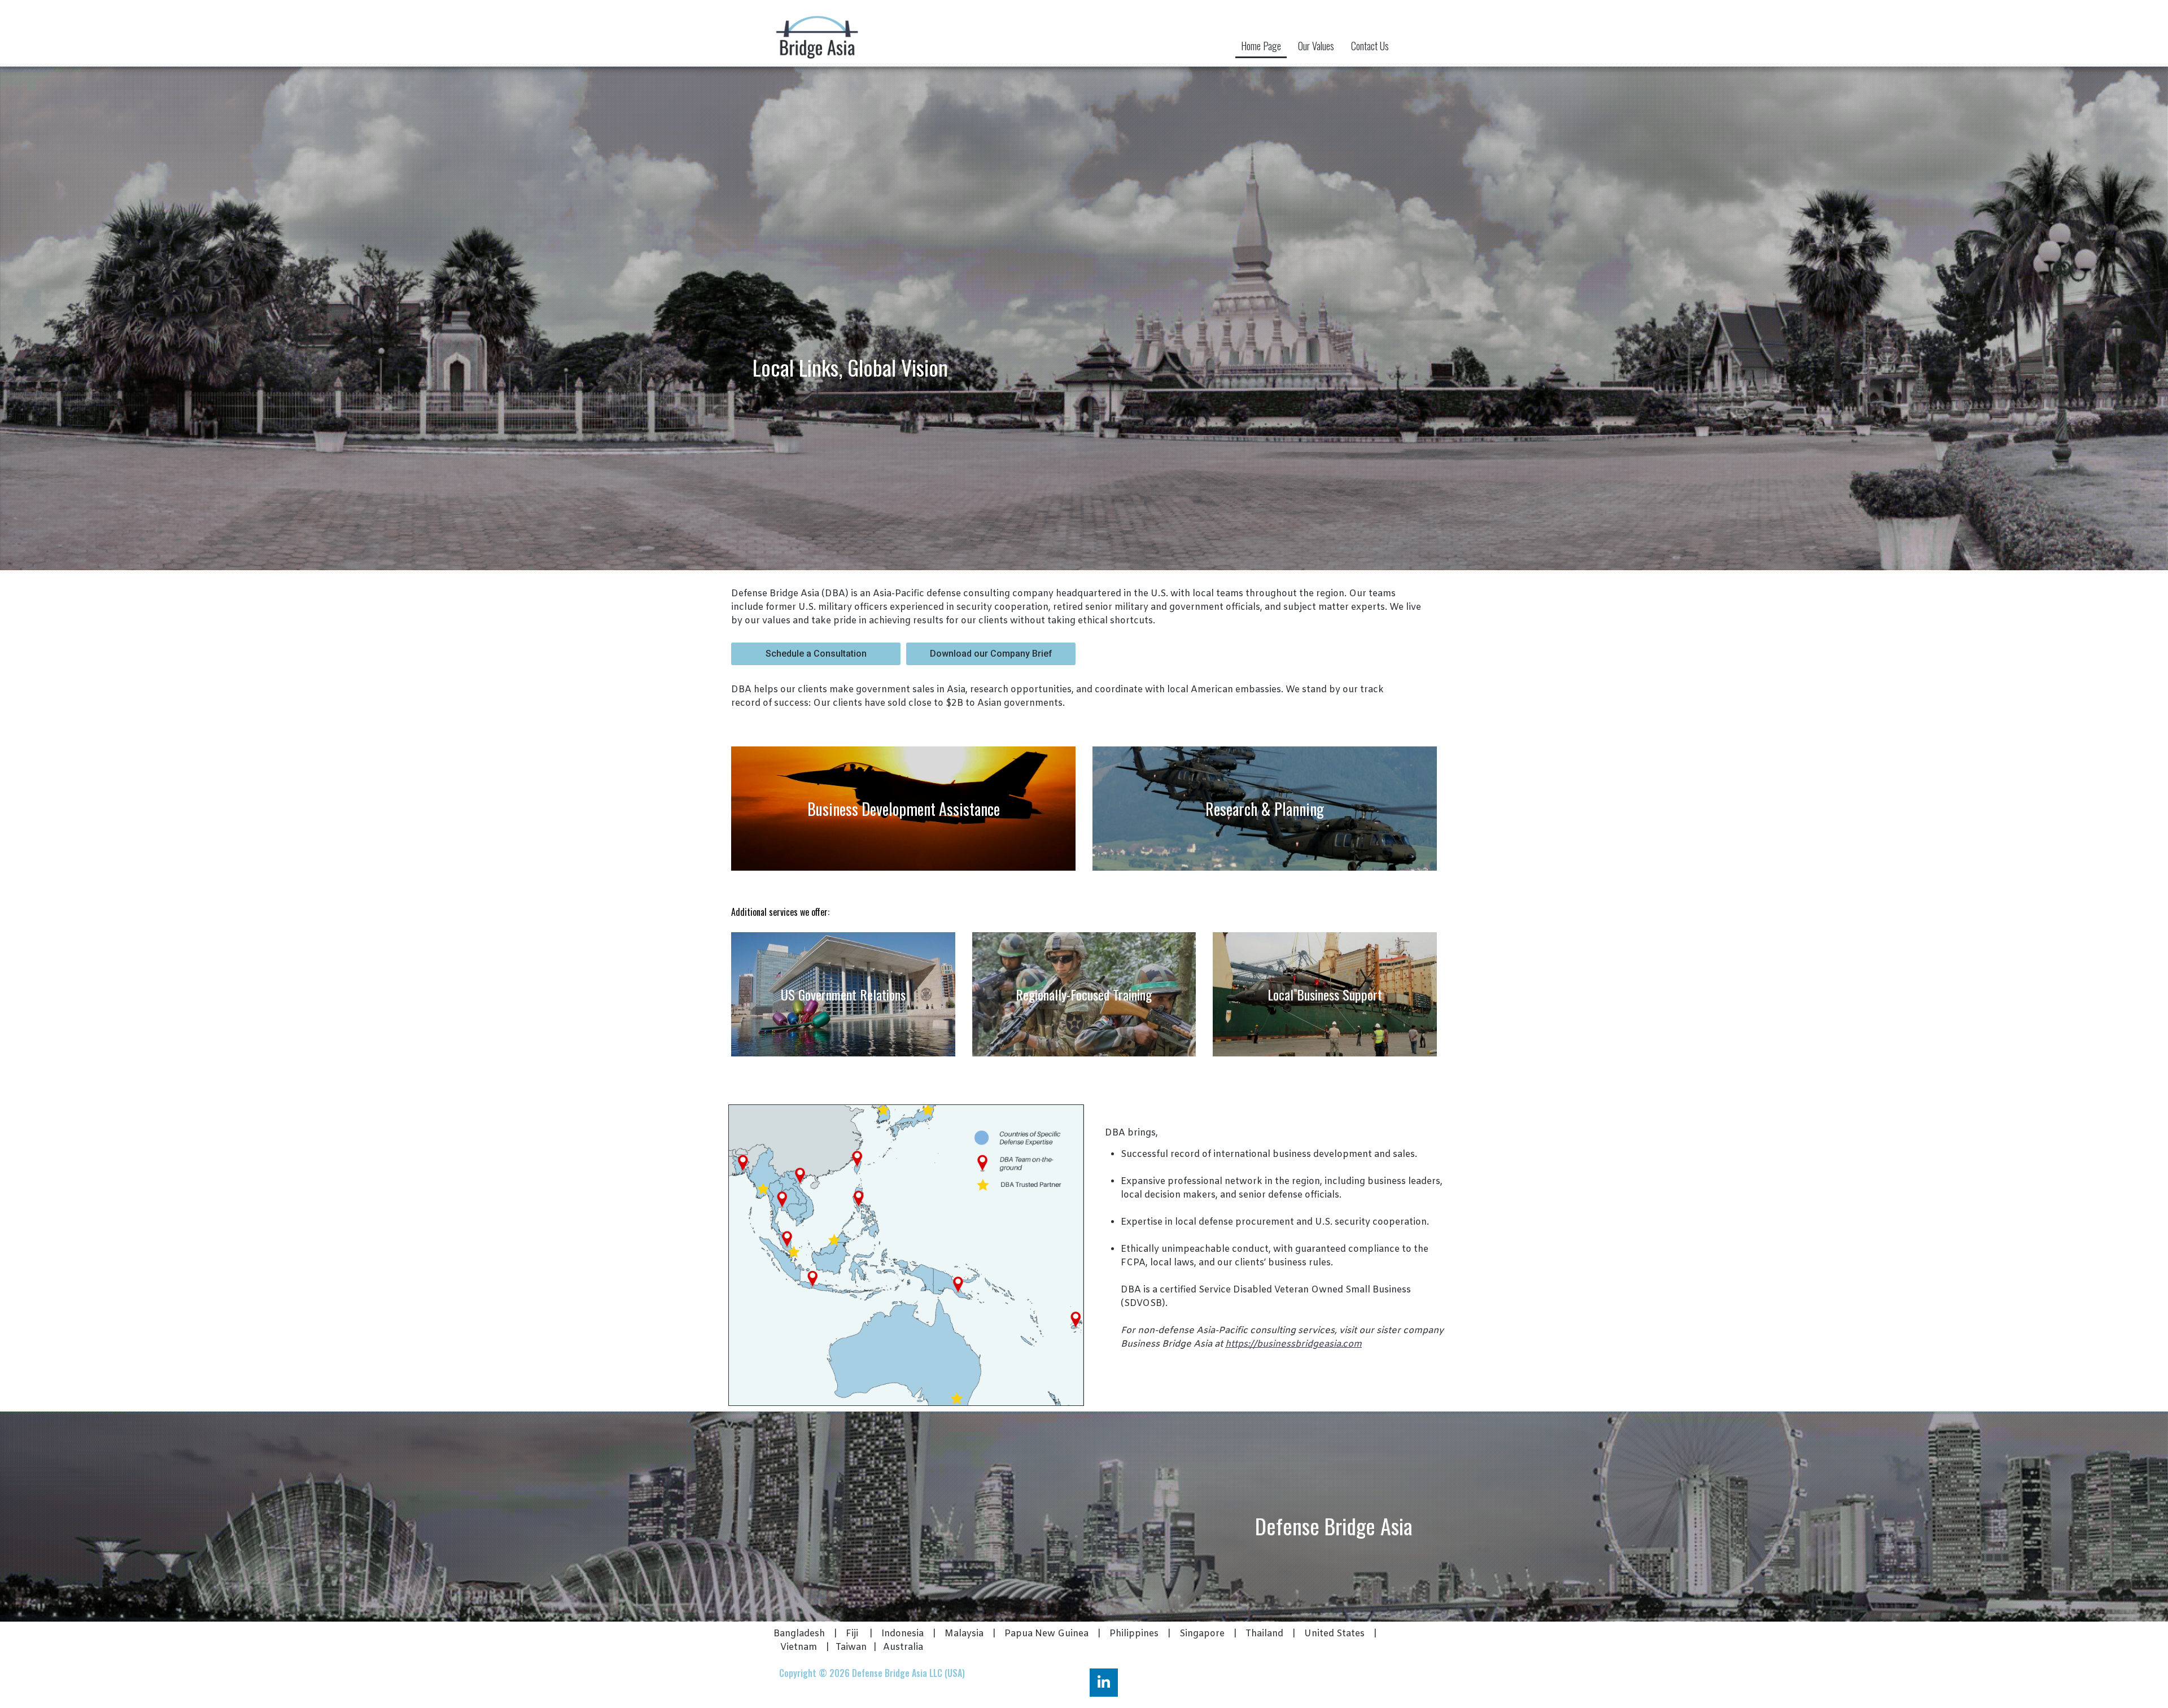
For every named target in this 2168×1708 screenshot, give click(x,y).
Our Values (1316, 46)
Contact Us (1370, 46)
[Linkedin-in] (1104, 1683)
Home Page (1261, 46)
